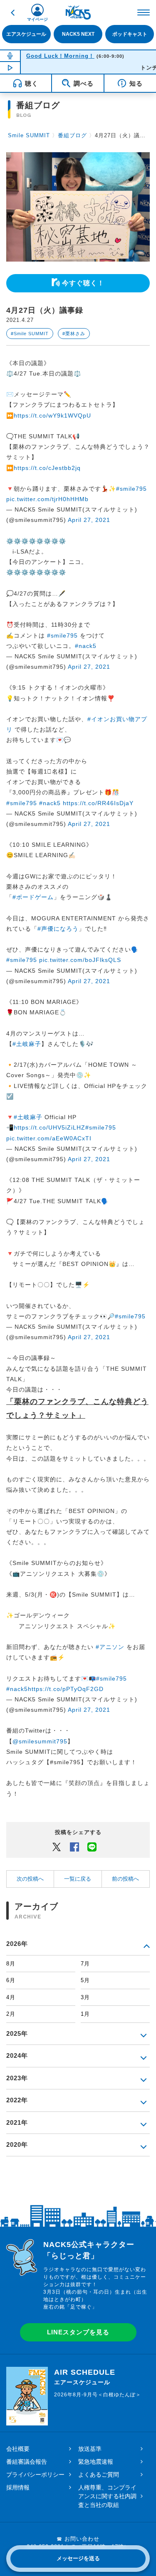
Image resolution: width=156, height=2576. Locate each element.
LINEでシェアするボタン (92, 1847)
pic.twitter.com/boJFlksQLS (80, 960)
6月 (11, 1980)
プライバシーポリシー (35, 2475)
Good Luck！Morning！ (60, 56)
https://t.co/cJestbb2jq (47, 468)
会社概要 (18, 2449)
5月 (85, 1980)
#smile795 (131, 489)
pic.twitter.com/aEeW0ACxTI (49, 1138)
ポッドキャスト (130, 34)
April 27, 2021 (89, 520)
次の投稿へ (30, 1879)
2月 (11, 2014)
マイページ (37, 19)
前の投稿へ (125, 1879)
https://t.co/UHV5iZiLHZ (50, 1127)
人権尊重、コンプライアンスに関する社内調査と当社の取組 (107, 2496)
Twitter (57, 1847)
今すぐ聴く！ (83, 283)
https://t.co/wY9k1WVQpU (52, 415)
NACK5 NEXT (78, 34)
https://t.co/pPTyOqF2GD (66, 1689)
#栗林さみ (74, 334)
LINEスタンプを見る (78, 2332)
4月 (11, 1997)
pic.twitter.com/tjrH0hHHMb (47, 499)
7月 (85, 1964)
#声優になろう (58, 929)
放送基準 (90, 2449)
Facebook (74, 1847)
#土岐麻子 (27, 1044)
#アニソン (110, 1647)
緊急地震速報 (96, 2462)
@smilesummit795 (40, 1741)
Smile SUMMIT (29, 135)
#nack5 (86, 646)
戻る (12, 12)
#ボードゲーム (33, 897)
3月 (85, 1997)
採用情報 (18, 2487)
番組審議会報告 (27, 2462)
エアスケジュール (26, 34)
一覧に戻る (78, 1879)
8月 (11, 1964)
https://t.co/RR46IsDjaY (98, 803)
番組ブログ (72, 135)
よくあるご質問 (99, 2475)
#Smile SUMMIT (30, 334)
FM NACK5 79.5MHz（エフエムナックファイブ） (78, 12)
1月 (85, 2014)
